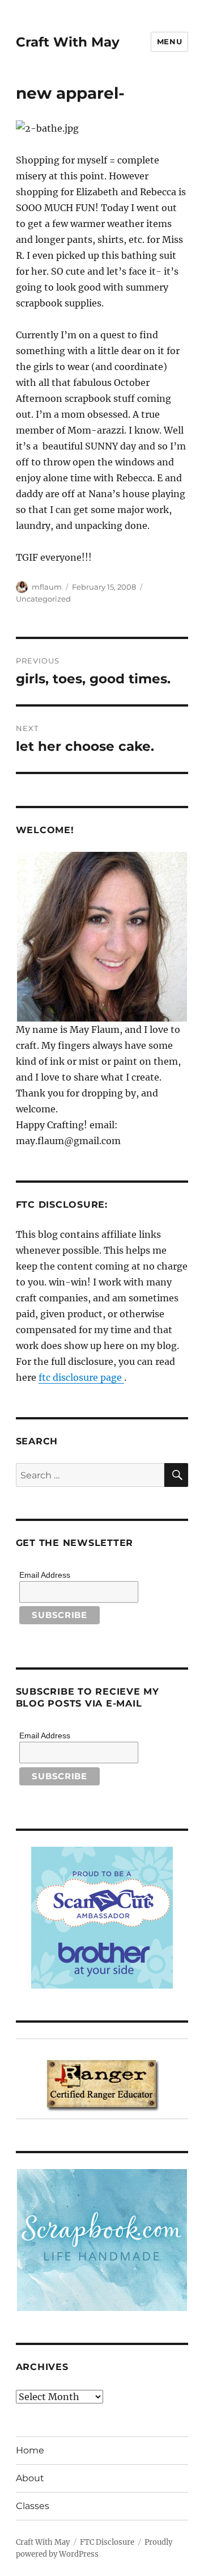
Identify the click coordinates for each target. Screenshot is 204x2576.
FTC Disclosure (107, 2542)
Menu (169, 41)
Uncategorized (43, 599)
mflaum (47, 587)
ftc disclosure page (81, 1377)
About (30, 2478)
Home (30, 2450)
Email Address (45, 1575)
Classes (33, 2506)
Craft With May (68, 42)
